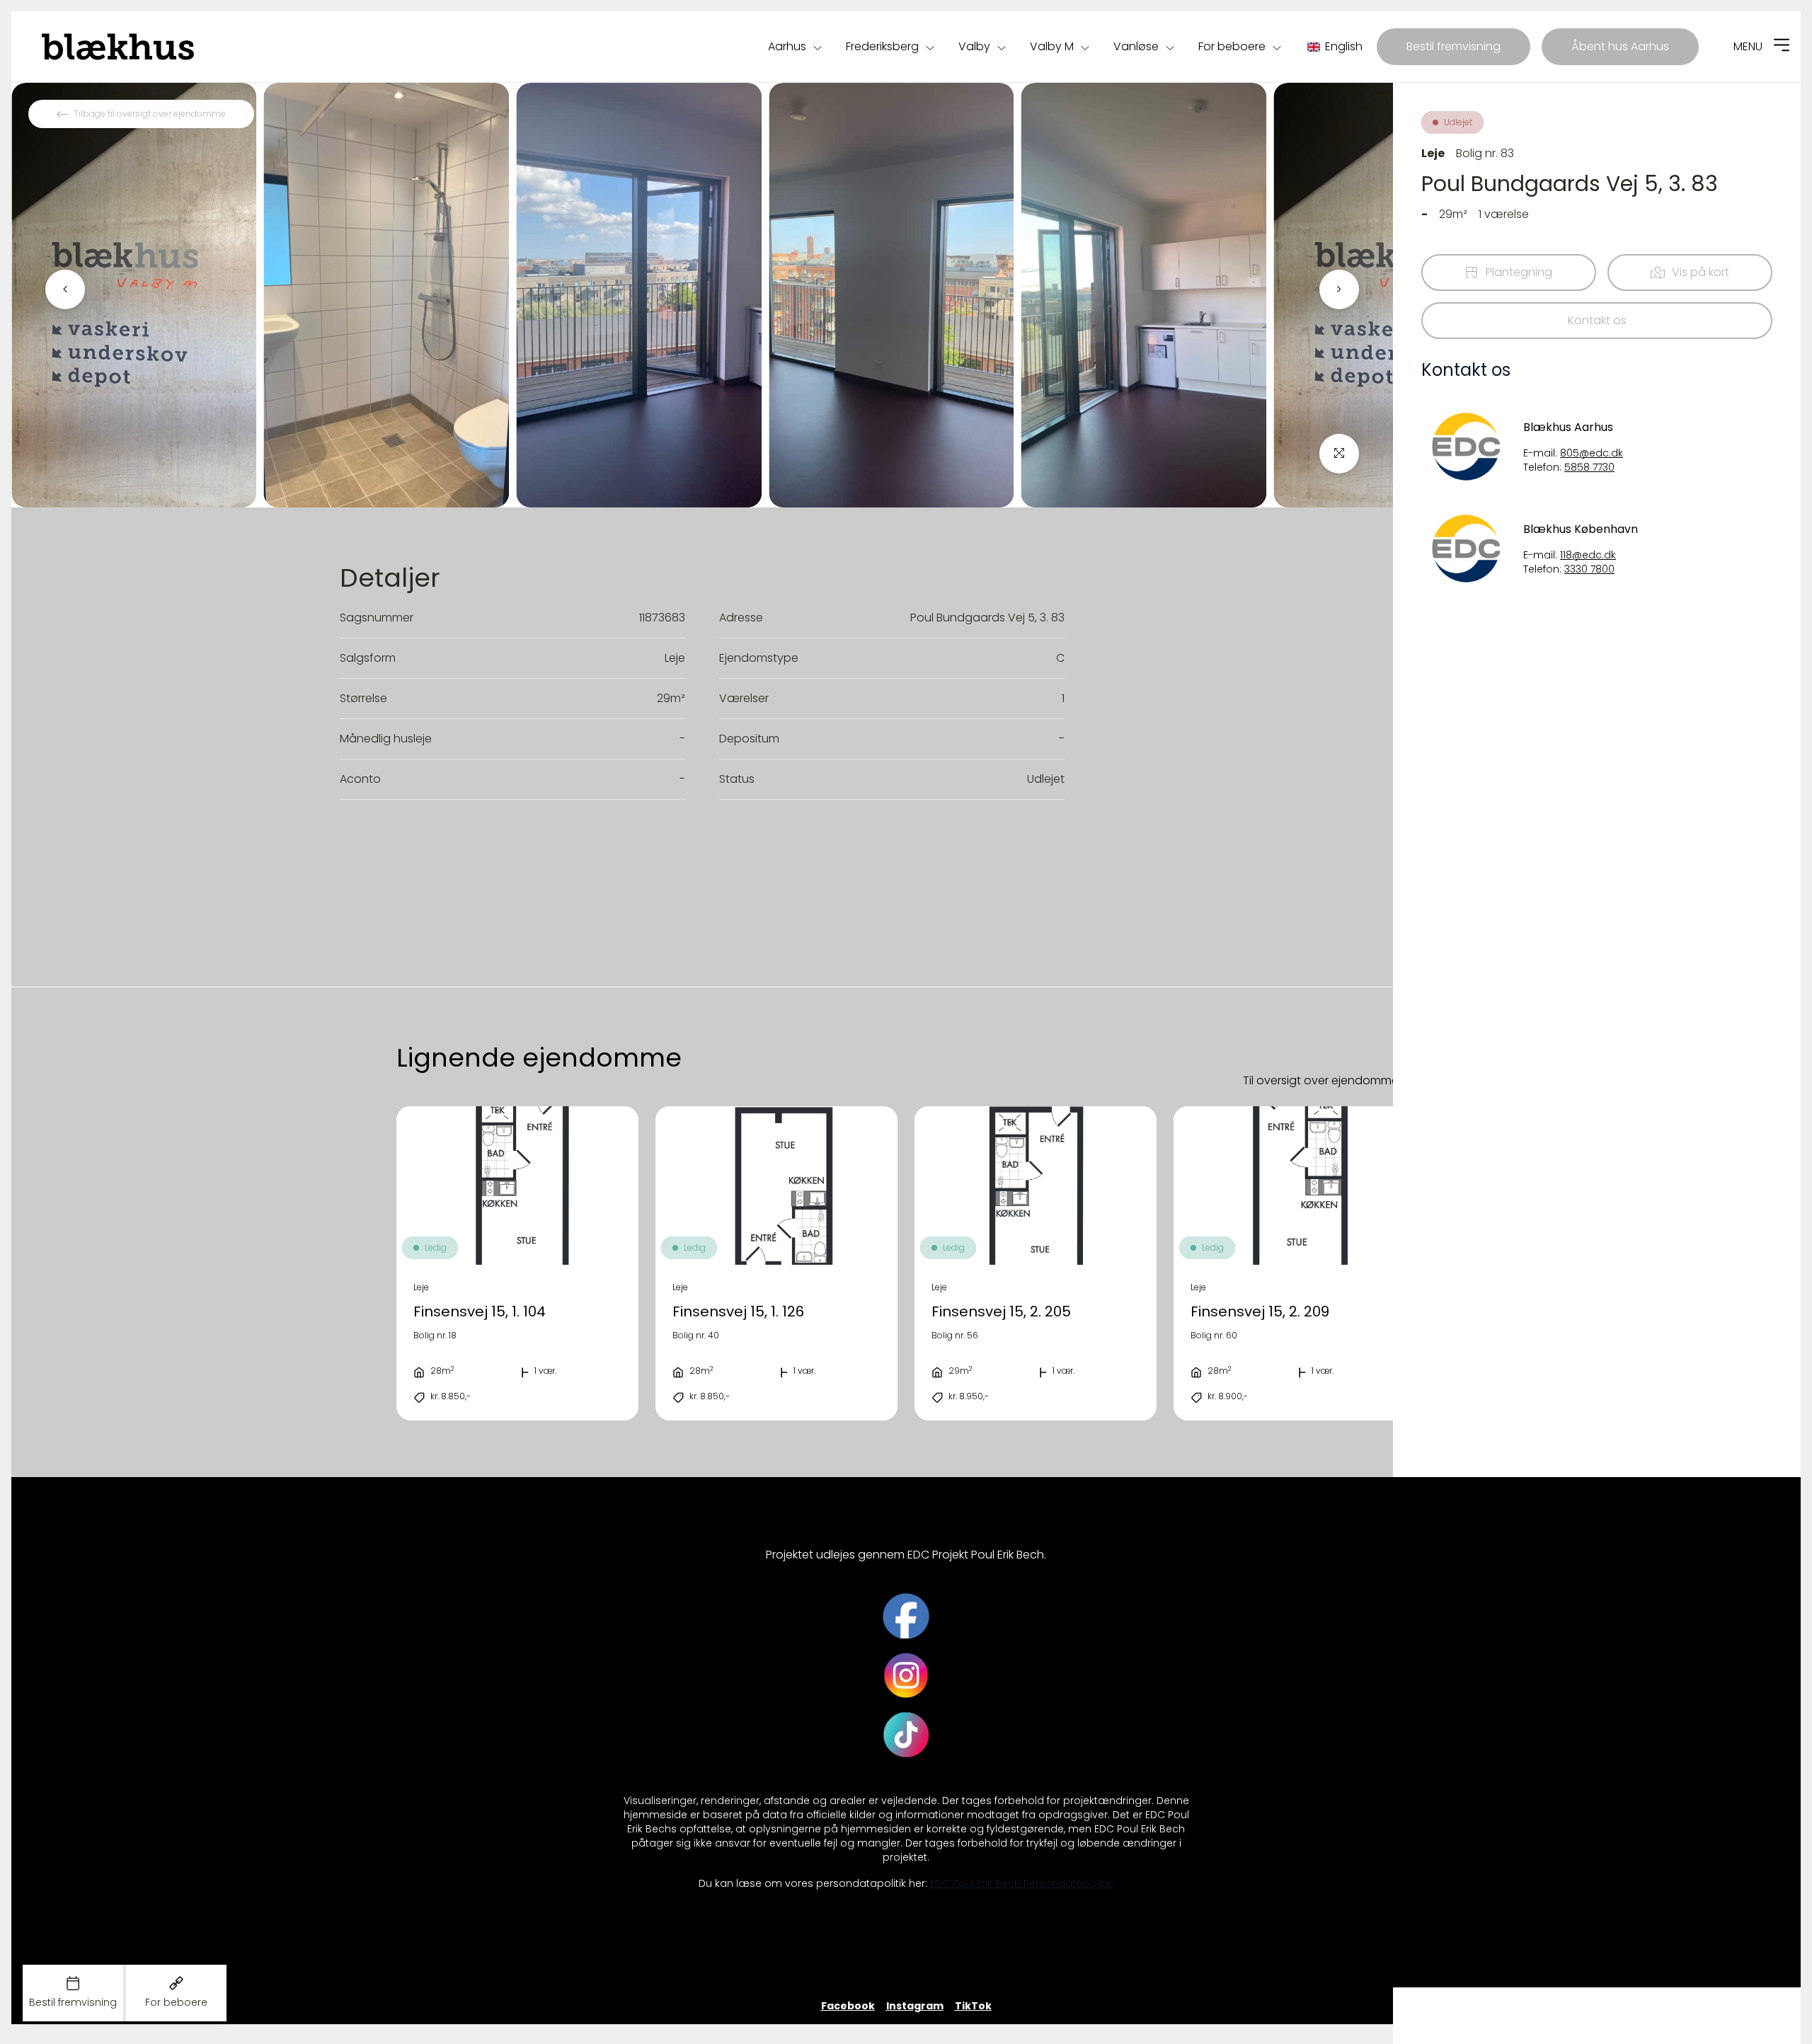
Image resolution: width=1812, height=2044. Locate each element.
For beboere (1232, 46)
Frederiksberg (882, 46)
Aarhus (787, 46)
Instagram (915, 2006)
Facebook (848, 2006)
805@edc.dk (1592, 453)
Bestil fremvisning (1453, 46)
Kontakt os (1597, 320)
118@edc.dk (1588, 555)
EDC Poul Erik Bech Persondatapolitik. (1022, 1884)
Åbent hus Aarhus (1620, 46)
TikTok (973, 2006)
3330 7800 (1589, 569)
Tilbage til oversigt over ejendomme (150, 114)
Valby (974, 46)
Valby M (1052, 46)
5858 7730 (1589, 467)
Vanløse (1136, 46)
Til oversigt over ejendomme (1321, 1080)
